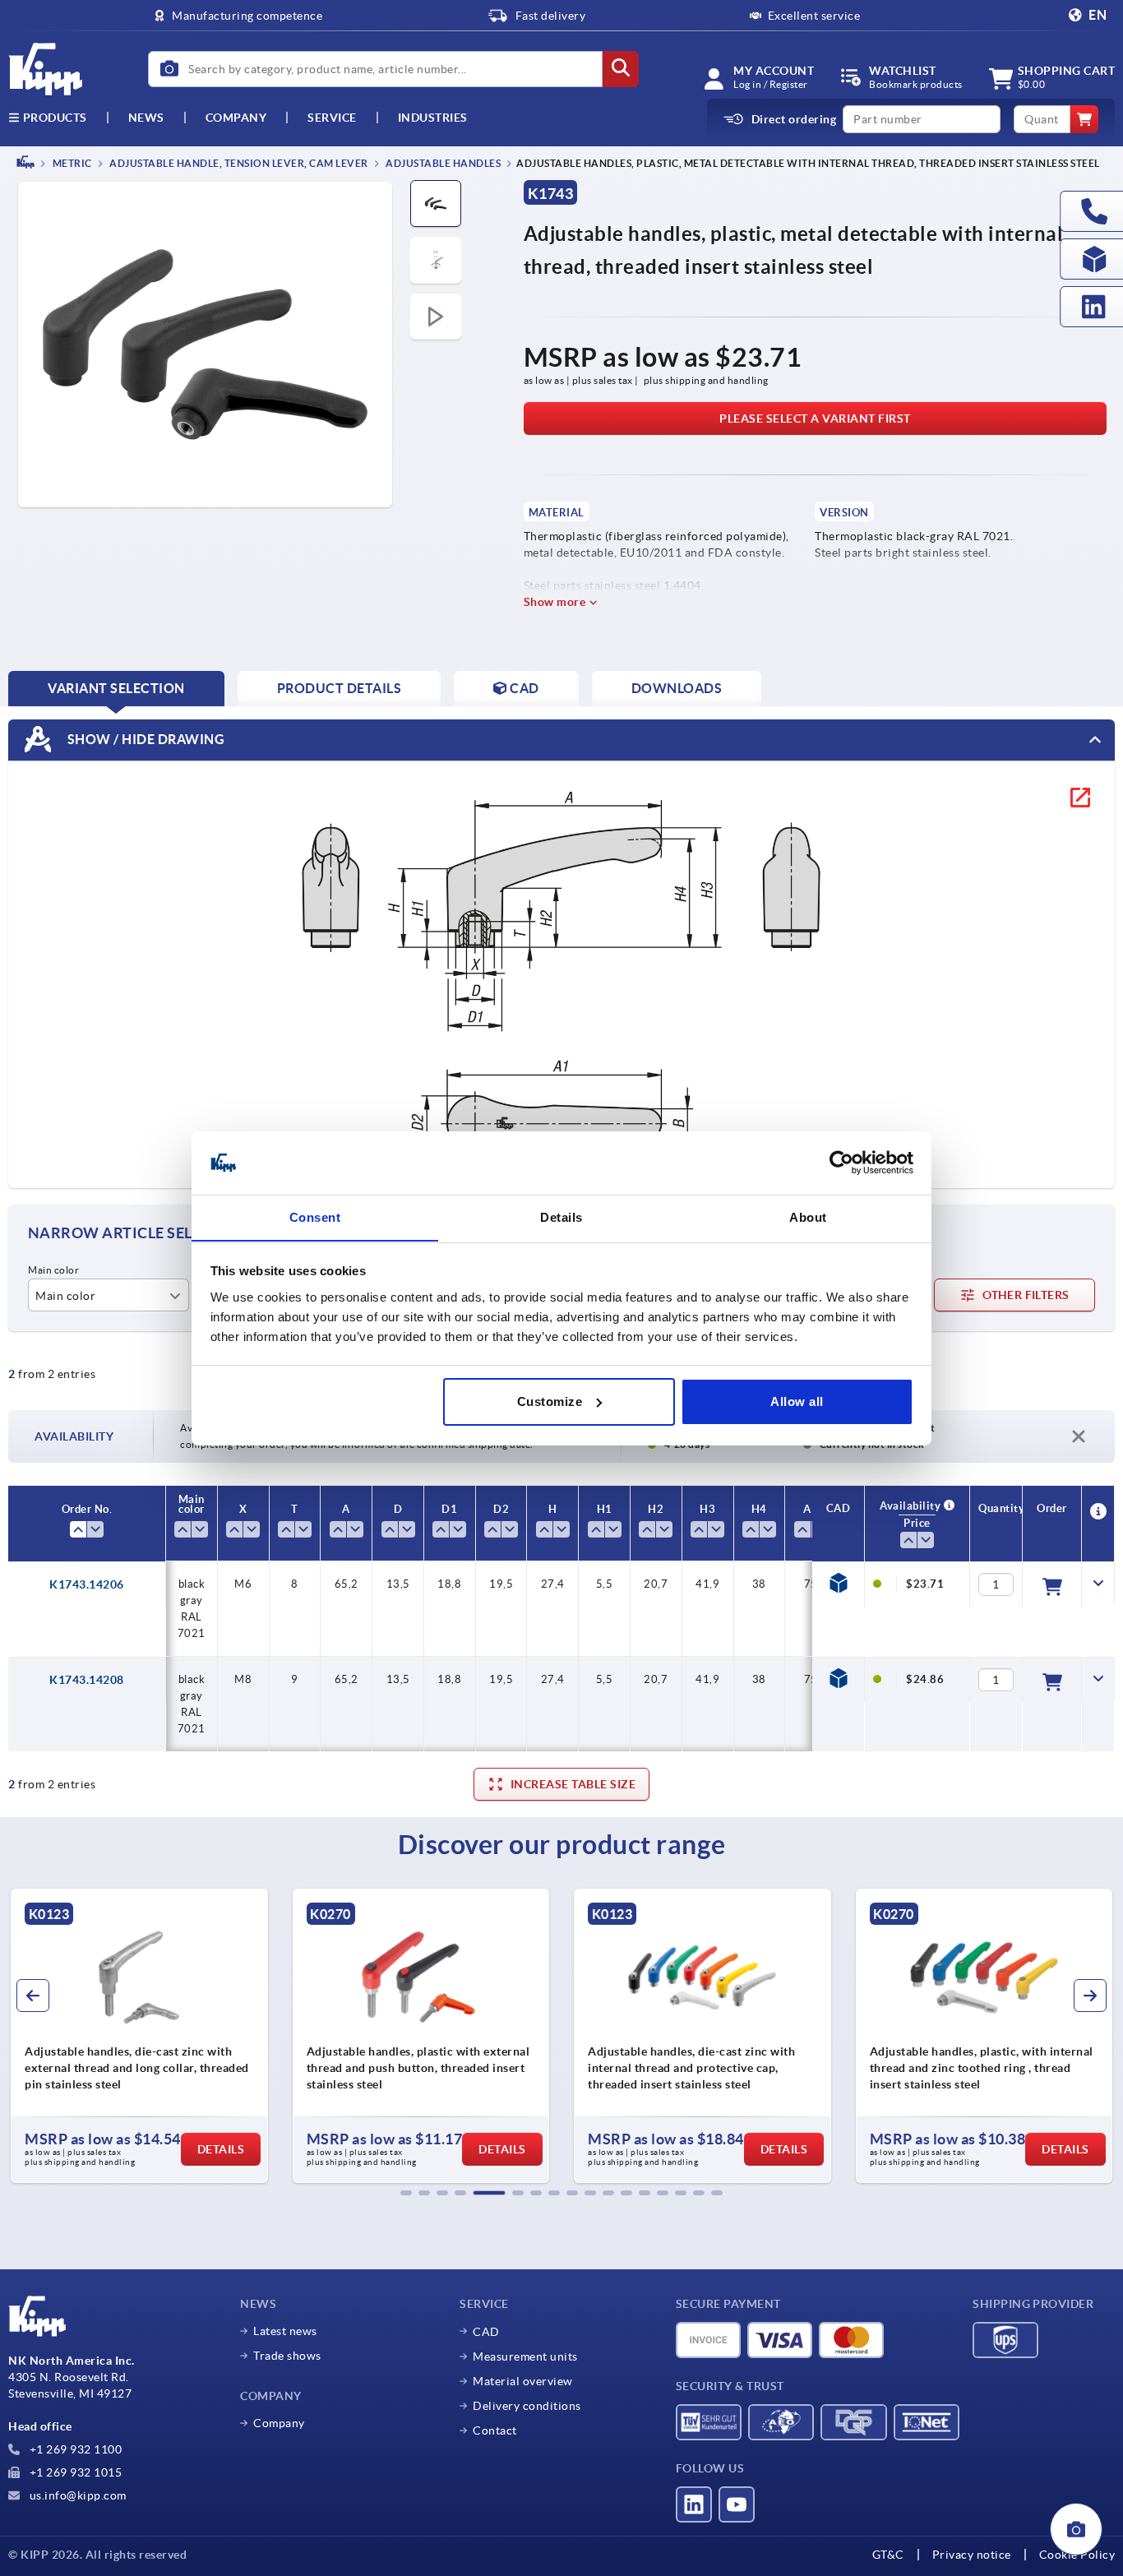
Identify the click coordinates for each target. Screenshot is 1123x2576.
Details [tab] (561, 1216)
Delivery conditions (527, 2406)
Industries (433, 118)
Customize (550, 1401)
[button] (406, 2193)
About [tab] (808, 1216)
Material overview (523, 2381)
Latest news (285, 2331)
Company (236, 118)
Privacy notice (972, 2555)
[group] (195, 2036)
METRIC (71, 163)
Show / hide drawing (144, 738)
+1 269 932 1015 (74, 2472)
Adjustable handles (443, 163)
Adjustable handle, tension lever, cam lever (238, 163)
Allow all (797, 1401)
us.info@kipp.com (76, 2495)
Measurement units (525, 2356)
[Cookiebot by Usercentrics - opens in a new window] (841, 1163)
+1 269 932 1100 (74, 2449)
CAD (486, 2332)
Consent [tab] (315, 1216)
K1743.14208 (87, 1680)
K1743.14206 (87, 1584)
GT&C (888, 2555)
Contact (495, 2430)
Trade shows (287, 2356)
